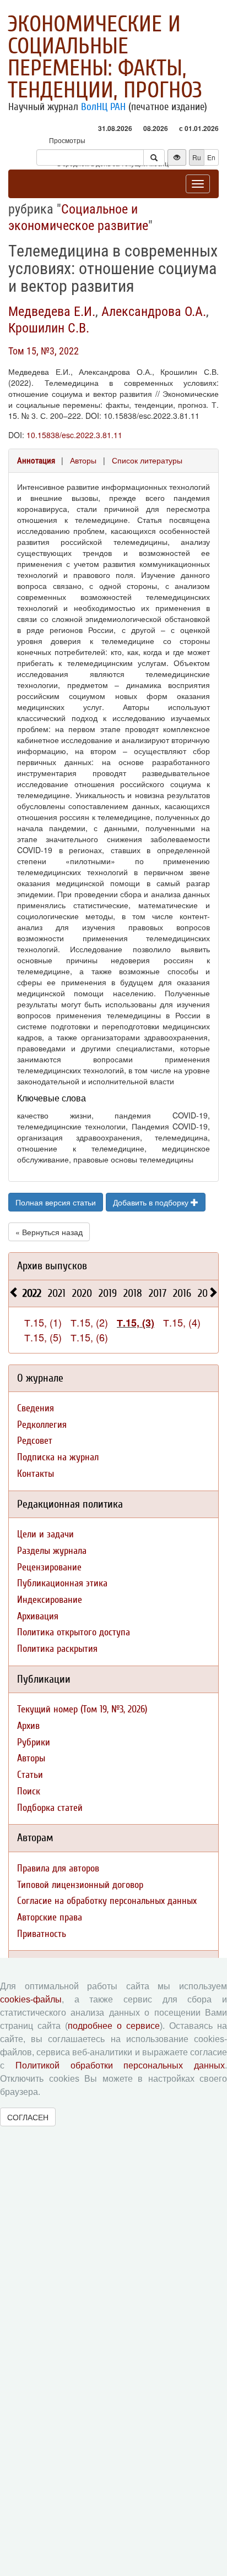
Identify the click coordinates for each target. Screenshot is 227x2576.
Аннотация (36, 461)
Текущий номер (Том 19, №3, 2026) (82, 1709)
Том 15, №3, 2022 (44, 351)
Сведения (36, 1408)
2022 (32, 1293)
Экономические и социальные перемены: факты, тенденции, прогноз (105, 57)
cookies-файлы (31, 1999)
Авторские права (50, 1917)
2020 (82, 1293)
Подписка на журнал (58, 1457)
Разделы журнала (52, 1551)
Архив (28, 1726)
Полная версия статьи (56, 1202)
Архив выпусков (52, 1266)
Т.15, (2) (89, 1322)
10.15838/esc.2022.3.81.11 (74, 435)
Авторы (83, 460)
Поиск (29, 1791)
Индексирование (50, 1600)
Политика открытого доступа (74, 1632)
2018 (133, 1293)
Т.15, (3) (136, 1323)
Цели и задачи (45, 1534)
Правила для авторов (58, 1868)
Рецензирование (49, 1567)
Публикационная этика (62, 1583)
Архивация (38, 1616)
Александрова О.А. (154, 312)
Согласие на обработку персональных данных (107, 1901)
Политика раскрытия (57, 1649)
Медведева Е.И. (52, 312)
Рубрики (34, 1742)
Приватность (42, 1934)
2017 (158, 1293)
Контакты (36, 1474)
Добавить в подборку (152, 1202)
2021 (57, 1293)
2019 (108, 1293)
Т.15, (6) (89, 1337)
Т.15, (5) (43, 1337)
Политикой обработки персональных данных (120, 2065)
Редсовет (35, 1441)
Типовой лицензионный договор (80, 1885)
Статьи (30, 1775)
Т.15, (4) (182, 1322)
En (211, 157)
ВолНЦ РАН (103, 107)
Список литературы (147, 460)
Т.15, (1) (43, 1322)
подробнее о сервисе (114, 2026)
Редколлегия (42, 1425)
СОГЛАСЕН (28, 2117)
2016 (182, 1293)
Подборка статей (50, 1808)
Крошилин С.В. (49, 328)
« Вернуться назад (49, 1232)
